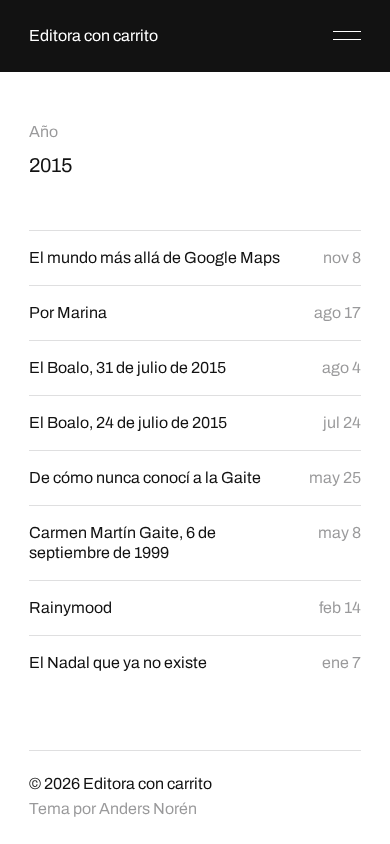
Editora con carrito (93, 35)
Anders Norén (148, 808)
